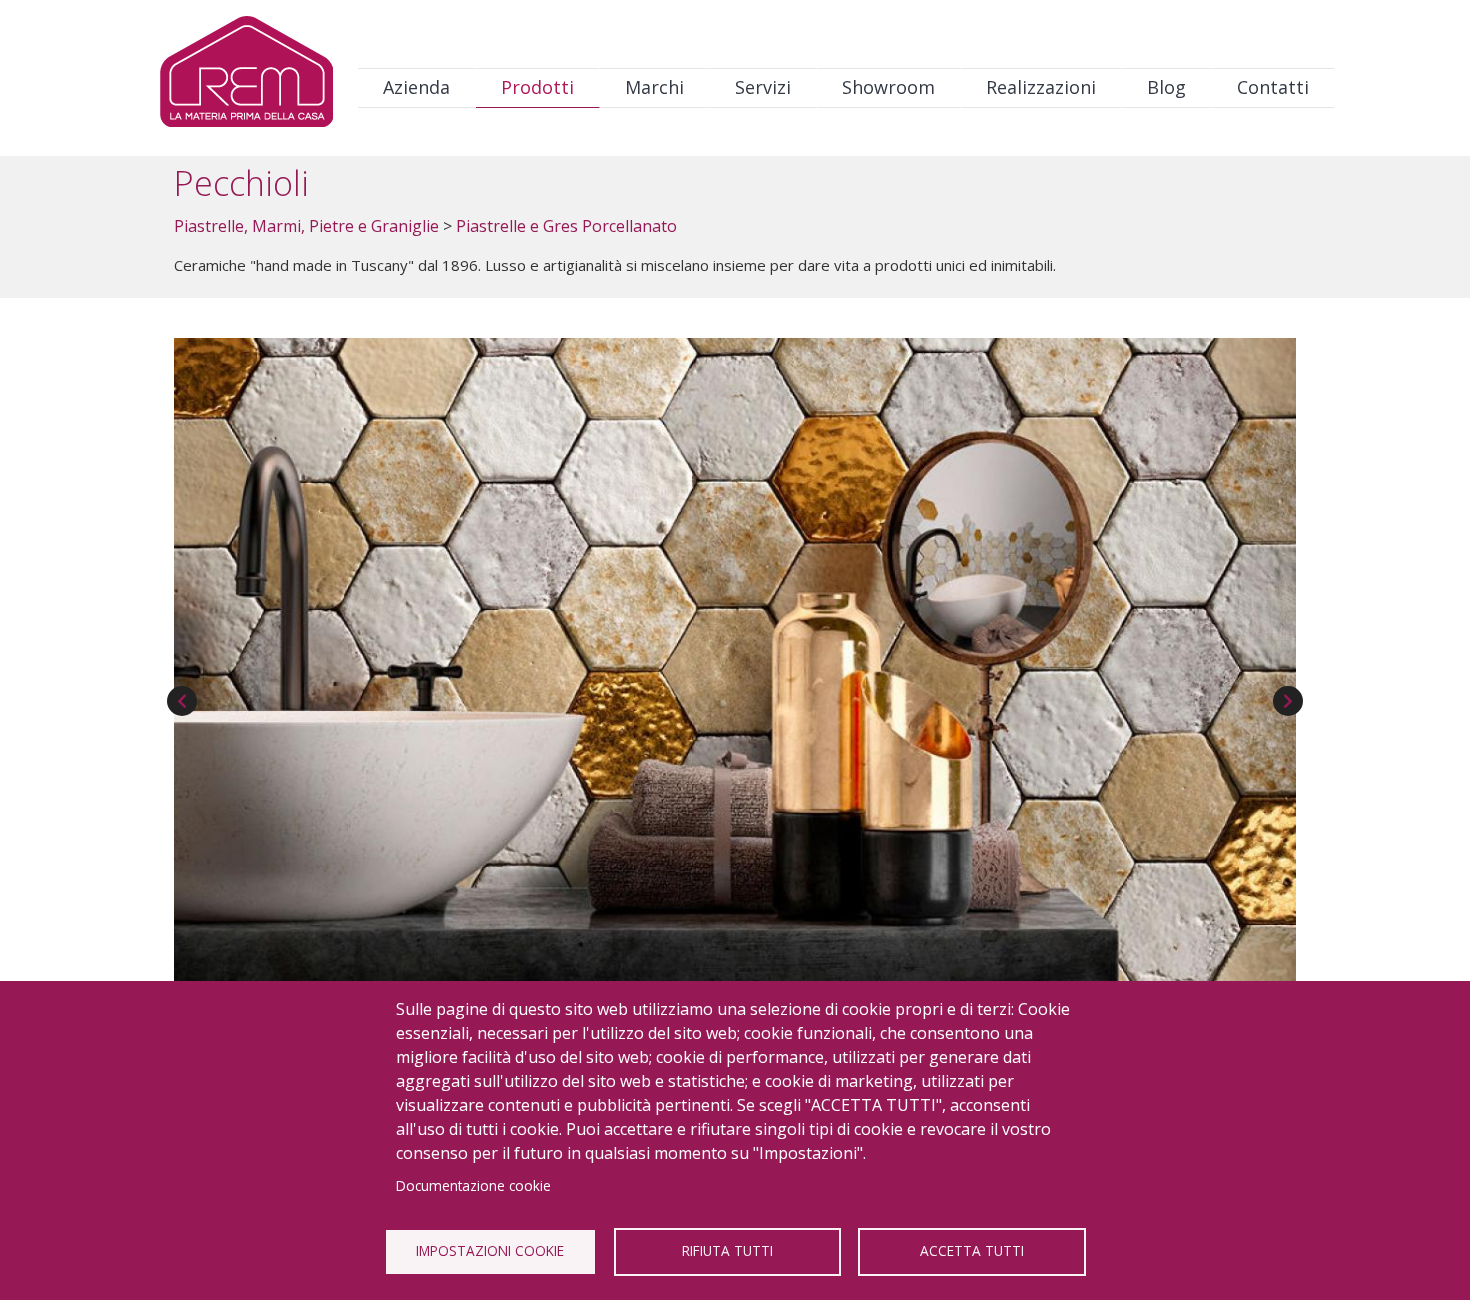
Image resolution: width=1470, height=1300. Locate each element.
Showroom (888, 87)
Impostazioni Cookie (490, 1250)
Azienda (416, 87)
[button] (735, 658)
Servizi (763, 87)
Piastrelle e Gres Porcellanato (566, 226)
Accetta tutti (972, 1250)
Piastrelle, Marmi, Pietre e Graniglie (306, 226)
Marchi (654, 87)
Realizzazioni (1041, 87)
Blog (1166, 87)
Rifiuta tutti (727, 1250)
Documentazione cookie (473, 1185)
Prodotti (537, 87)
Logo (246, 76)
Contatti (1273, 87)
